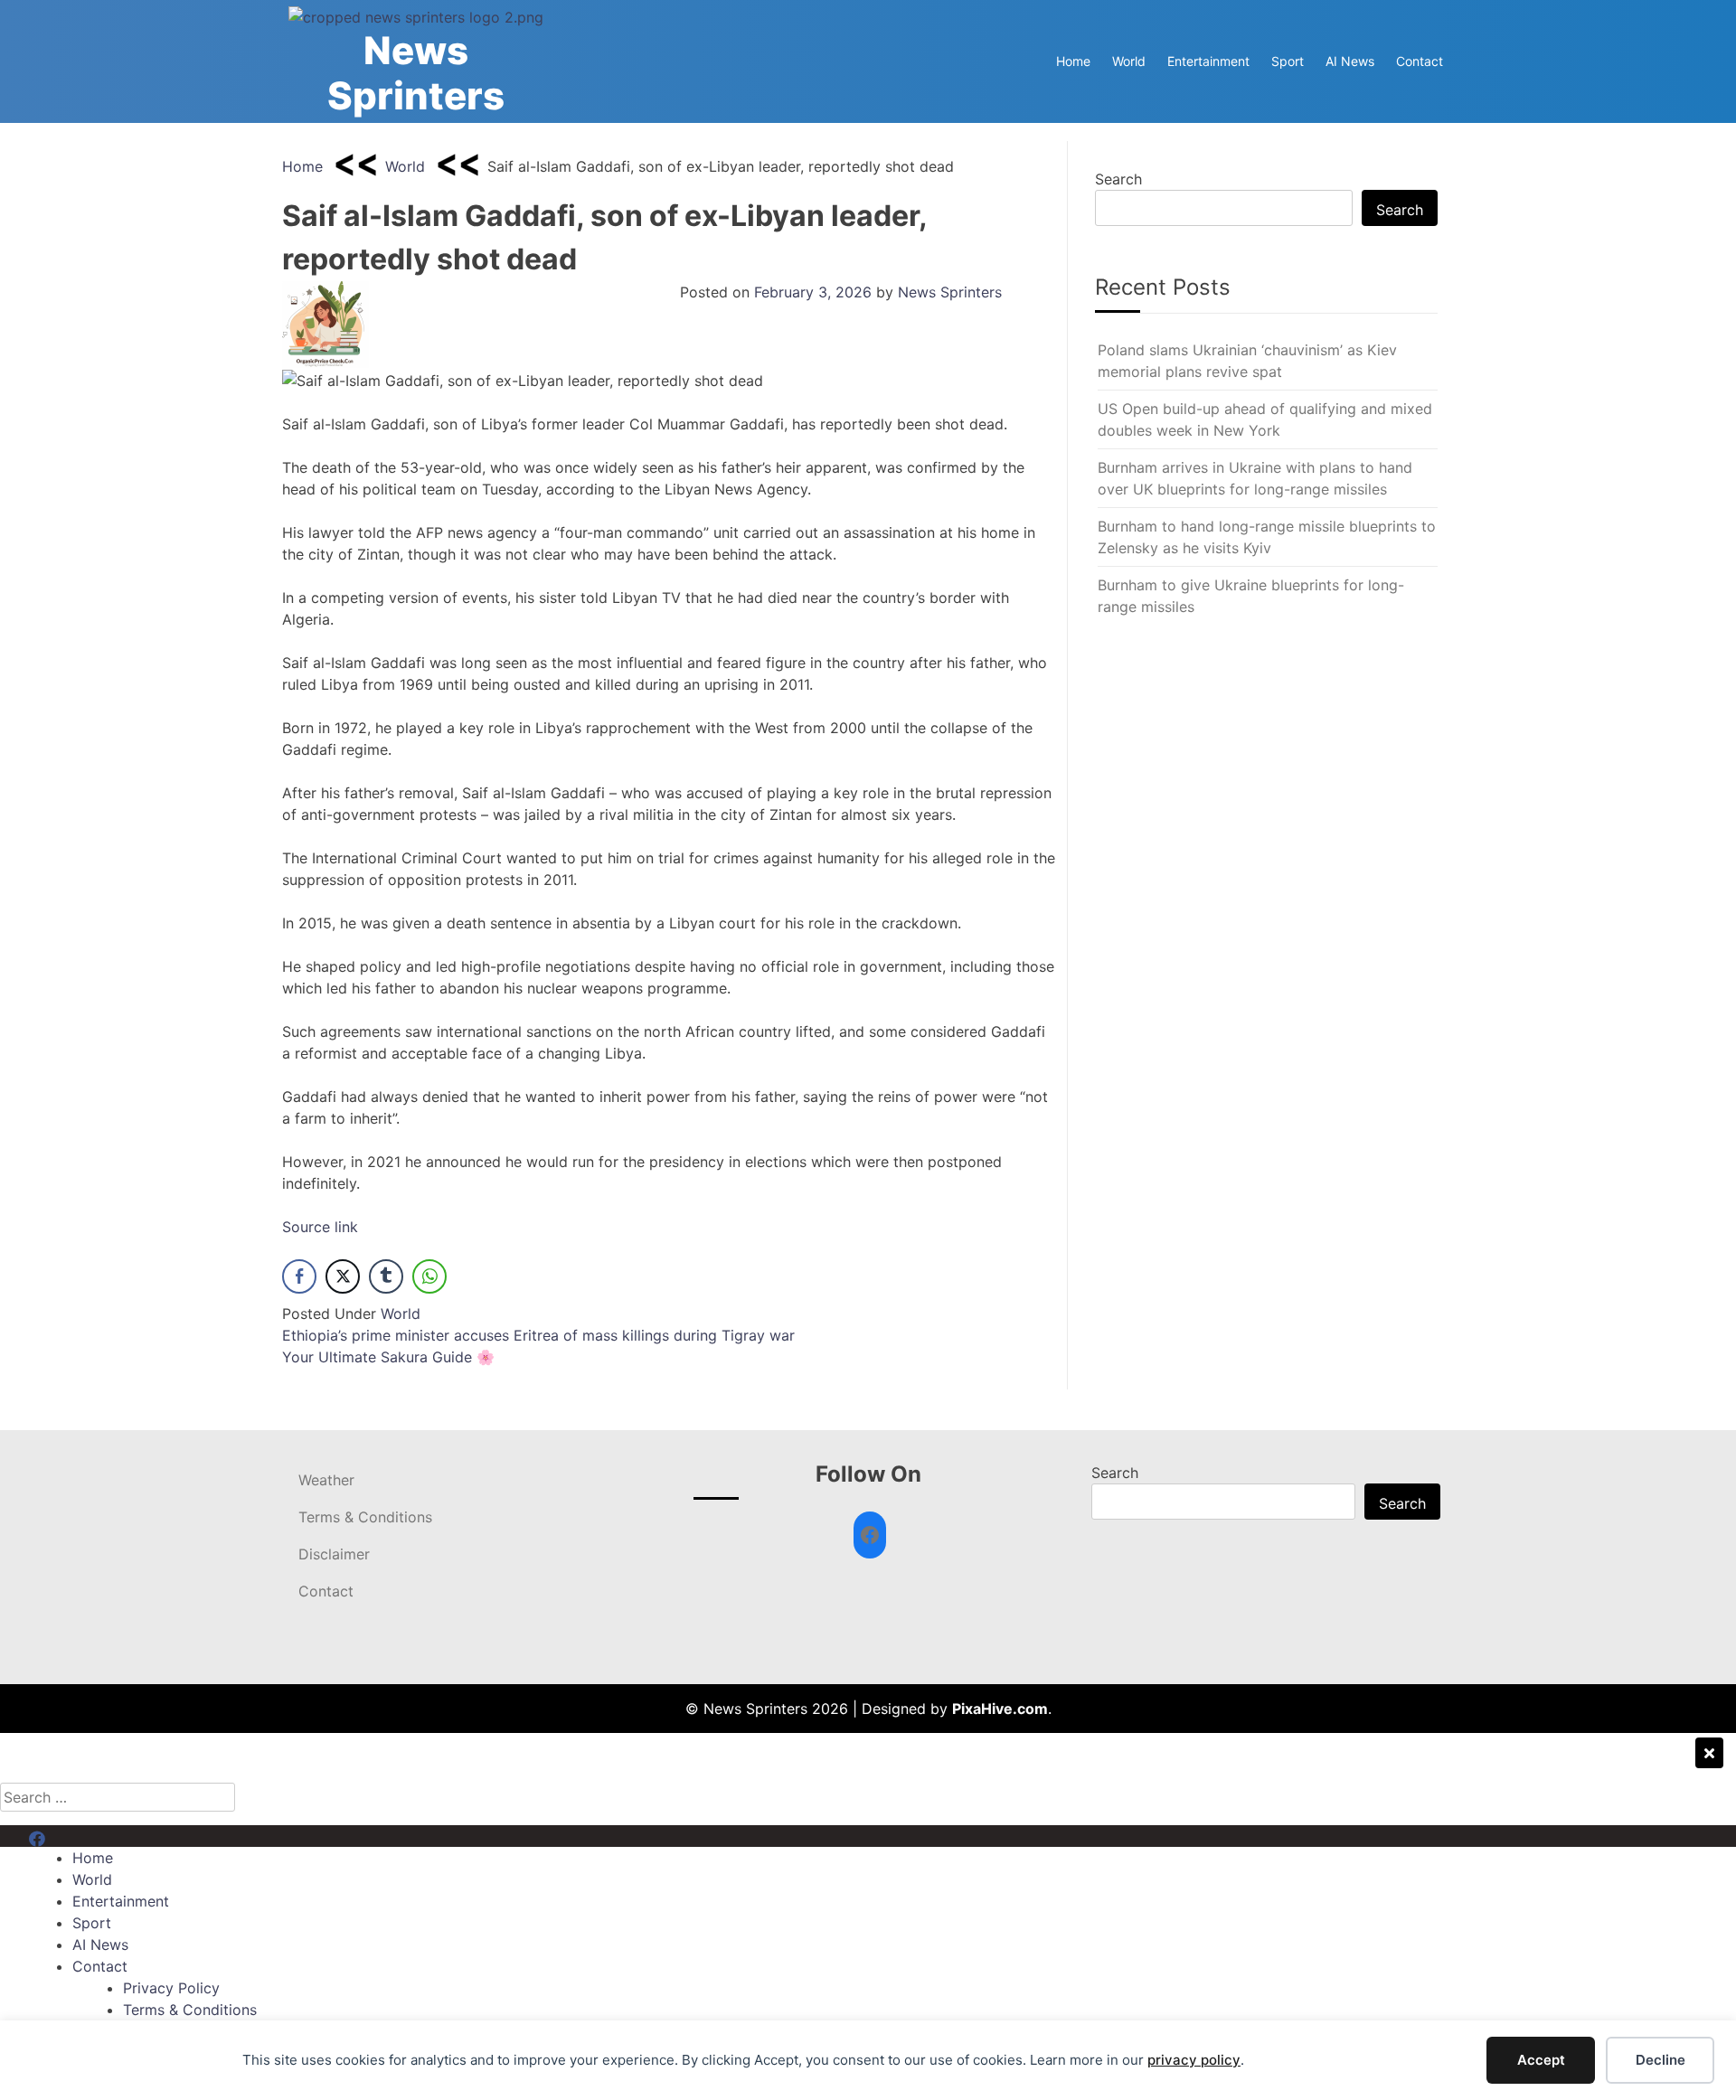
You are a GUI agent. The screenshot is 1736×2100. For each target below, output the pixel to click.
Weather (326, 1480)
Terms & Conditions (365, 1517)
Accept (1541, 2060)
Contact (1420, 61)
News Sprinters (416, 73)
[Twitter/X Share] (343, 1276)
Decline (1661, 2060)
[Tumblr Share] (386, 1276)
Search (1118, 179)
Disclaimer (334, 1554)
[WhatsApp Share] (429, 1276)
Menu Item (65, 1836)
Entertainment (1208, 61)
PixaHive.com (1000, 1709)
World (1129, 61)
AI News (1350, 61)
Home (1073, 61)
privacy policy (1194, 2060)
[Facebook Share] (299, 1276)
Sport (1288, 61)
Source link (320, 1227)
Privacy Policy (171, 1988)
